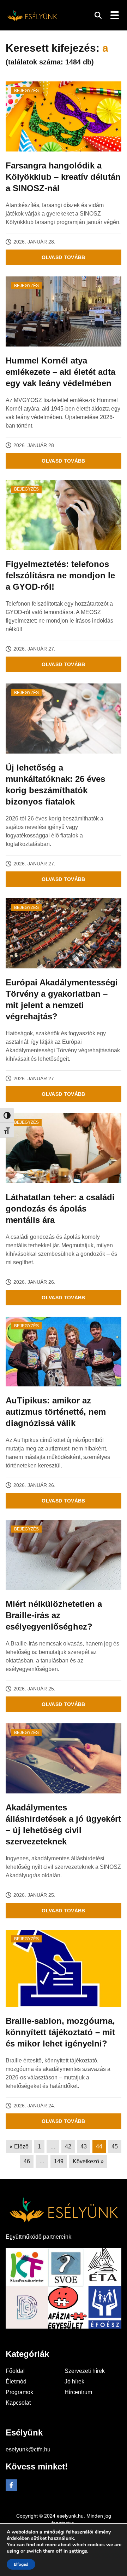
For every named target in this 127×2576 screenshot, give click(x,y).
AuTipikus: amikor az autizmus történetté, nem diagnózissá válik (56, 1412)
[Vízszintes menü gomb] (114, 15)
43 (84, 2146)
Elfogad (21, 2564)
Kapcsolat (18, 2403)
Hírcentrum (78, 2392)
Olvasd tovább (64, 257)
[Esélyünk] (32, 15)
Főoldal (15, 2371)
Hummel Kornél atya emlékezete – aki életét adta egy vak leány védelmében (61, 372)
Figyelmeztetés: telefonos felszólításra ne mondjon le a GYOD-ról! (60, 575)
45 (115, 2146)
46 (27, 2161)
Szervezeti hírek (85, 2371)
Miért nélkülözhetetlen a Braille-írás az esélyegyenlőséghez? (54, 1615)
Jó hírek (74, 2382)
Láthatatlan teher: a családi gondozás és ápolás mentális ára (60, 1209)
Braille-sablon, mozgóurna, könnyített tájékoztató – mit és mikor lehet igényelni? (60, 2032)
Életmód (16, 2382)
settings (78, 2551)
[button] (98, 15)
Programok (19, 2392)
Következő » (88, 2161)
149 (59, 2161)
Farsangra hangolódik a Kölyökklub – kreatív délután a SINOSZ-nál (63, 177)
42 (68, 2146)
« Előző (19, 2146)
